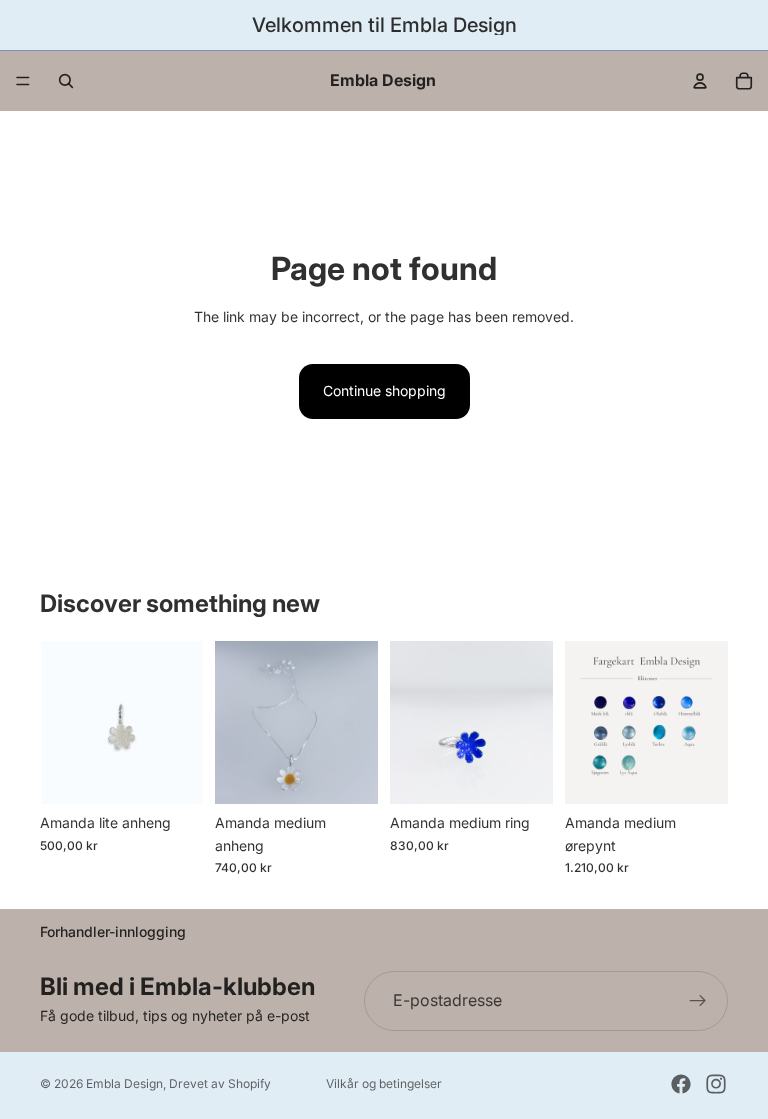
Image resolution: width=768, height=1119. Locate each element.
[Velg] (172, 774)
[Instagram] (716, 1084)
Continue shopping (384, 390)
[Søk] (66, 81)
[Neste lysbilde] (531, 723)
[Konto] (700, 81)
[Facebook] (681, 1084)
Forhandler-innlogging (113, 931)
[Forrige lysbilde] (412, 723)
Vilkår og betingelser (384, 1083)
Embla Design (124, 1083)
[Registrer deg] (698, 1001)
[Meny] (23, 81)
